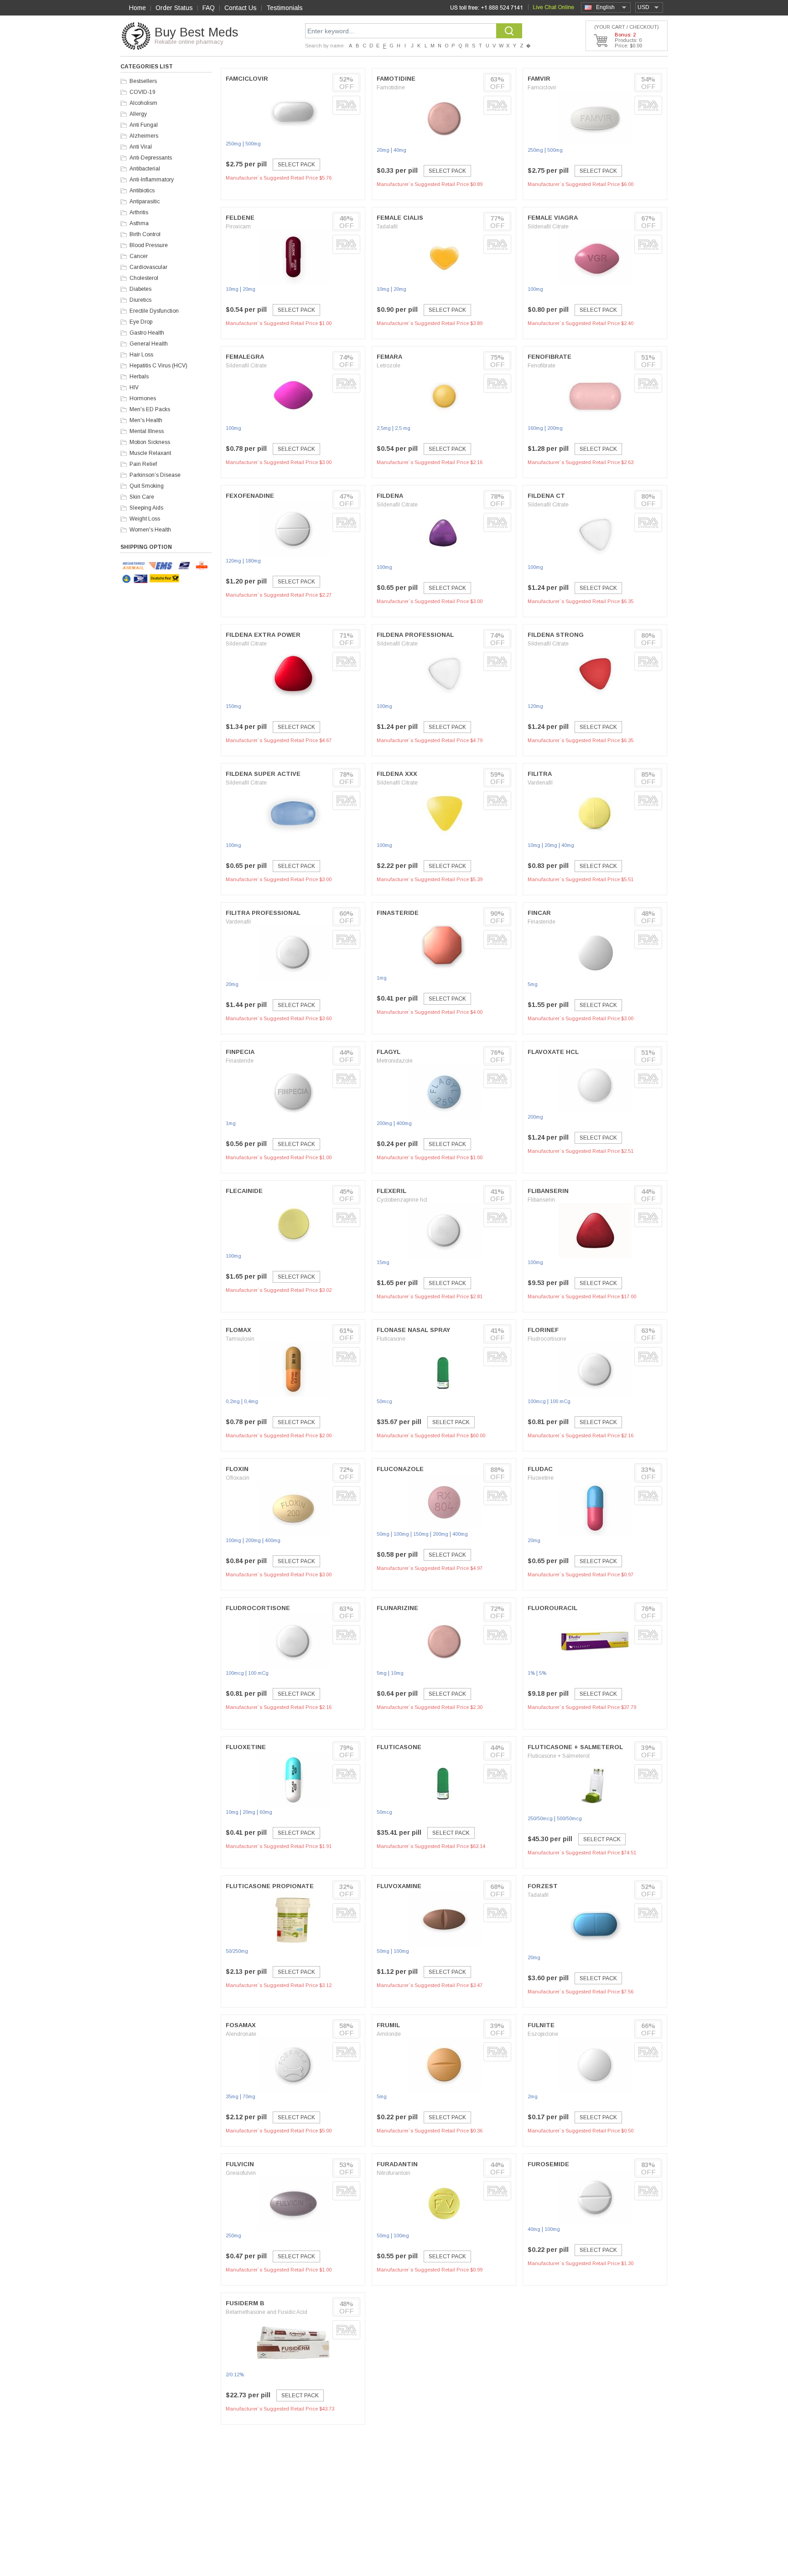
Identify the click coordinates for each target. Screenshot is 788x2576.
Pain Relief (143, 464)
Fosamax (241, 2025)
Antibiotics (142, 191)
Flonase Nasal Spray (413, 1330)
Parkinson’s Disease (155, 475)
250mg (233, 144)
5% (543, 1673)
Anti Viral (141, 147)
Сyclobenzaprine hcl (402, 1200)
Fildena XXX (397, 774)
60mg (266, 1812)
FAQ (209, 8)
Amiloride (389, 2034)
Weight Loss (145, 519)
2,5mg (384, 428)
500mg (253, 144)
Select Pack (296, 165)
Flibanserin (548, 1191)
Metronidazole (395, 1061)
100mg (535, 289)
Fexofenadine (250, 496)
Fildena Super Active (263, 774)
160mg (535, 428)
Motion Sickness (150, 442)
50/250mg (237, 1951)
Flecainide (244, 1191)
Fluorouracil (552, 1608)
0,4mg (251, 1401)
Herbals (139, 377)
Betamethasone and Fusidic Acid (267, 2312)
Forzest (543, 1886)
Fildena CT (546, 496)
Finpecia (240, 1052)
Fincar (539, 913)
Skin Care (142, 497)
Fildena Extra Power (263, 635)
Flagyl (389, 1052)
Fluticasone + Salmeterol (575, 1747)
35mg (232, 2096)
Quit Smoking (147, 486)
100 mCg (560, 1401)
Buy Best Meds (196, 32)
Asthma (139, 223)
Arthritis (139, 212)
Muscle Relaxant (150, 453)
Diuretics (140, 300)
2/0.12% (235, 2375)
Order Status (174, 8)
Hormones (143, 398)
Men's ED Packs (150, 409)
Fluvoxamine (399, 1886)
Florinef (543, 1330)
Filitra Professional (263, 913)
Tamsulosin (240, 1339)
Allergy (138, 114)
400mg (404, 1123)
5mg (533, 984)
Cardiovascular (148, 267)
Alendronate (241, 2034)
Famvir (539, 79)
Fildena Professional (415, 635)
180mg (253, 561)
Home (137, 8)
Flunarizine (397, 1608)
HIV (134, 387)
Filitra (540, 774)
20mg (383, 150)
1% (531, 1673)
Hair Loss (141, 355)
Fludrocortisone (547, 1339)
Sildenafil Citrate (548, 227)
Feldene (240, 218)
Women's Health (150, 530)
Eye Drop (141, 322)
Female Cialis (400, 218)
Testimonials (285, 8)
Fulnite (541, 2025)
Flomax (238, 1330)
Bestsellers (143, 81)
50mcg (384, 1401)
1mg (382, 978)
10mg (232, 289)
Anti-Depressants (151, 158)
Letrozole (389, 366)
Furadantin (397, 2164)
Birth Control (145, 234)
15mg (383, 1262)
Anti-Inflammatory (152, 180)
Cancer (139, 256)
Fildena (390, 496)
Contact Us (241, 8)
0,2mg (233, 1401)
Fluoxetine (541, 1478)
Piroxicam (238, 227)
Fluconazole (400, 1469)
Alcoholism (143, 103)
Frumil (388, 2025)
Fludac (540, 1469)
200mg (555, 428)
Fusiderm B (245, 2303)
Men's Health (146, 420)
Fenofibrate (550, 357)
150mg (233, 706)
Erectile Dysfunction (154, 311)
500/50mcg (569, 1818)
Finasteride (398, 913)
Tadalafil (387, 227)
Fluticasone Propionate (270, 1886)
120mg (233, 561)
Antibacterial (145, 169)
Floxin (237, 1469)
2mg (533, 2096)
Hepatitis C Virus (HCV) (158, 366)
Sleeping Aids (146, 508)
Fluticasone (391, 1339)
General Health (149, 344)
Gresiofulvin (241, 2173)
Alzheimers (144, 136)
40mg (400, 150)
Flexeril (391, 1191)
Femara (389, 357)
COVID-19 (143, 92)
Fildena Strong (556, 635)
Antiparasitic (145, 201)
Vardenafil (540, 783)
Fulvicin (240, 2164)
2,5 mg (403, 428)
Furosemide (548, 2164)
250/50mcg (540, 1818)
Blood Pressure (149, 245)
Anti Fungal (144, 125)
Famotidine (396, 79)
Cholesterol (144, 278)
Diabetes (140, 289)
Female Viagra (553, 218)
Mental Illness (147, 431)
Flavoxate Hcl (553, 1052)
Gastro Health (147, 333)
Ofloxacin (238, 1478)
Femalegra (245, 357)
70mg (249, 2096)
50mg (383, 1534)
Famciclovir (247, 79)
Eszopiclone (543, 2034)
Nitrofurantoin (394, 2173)
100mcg (537, 1401)
